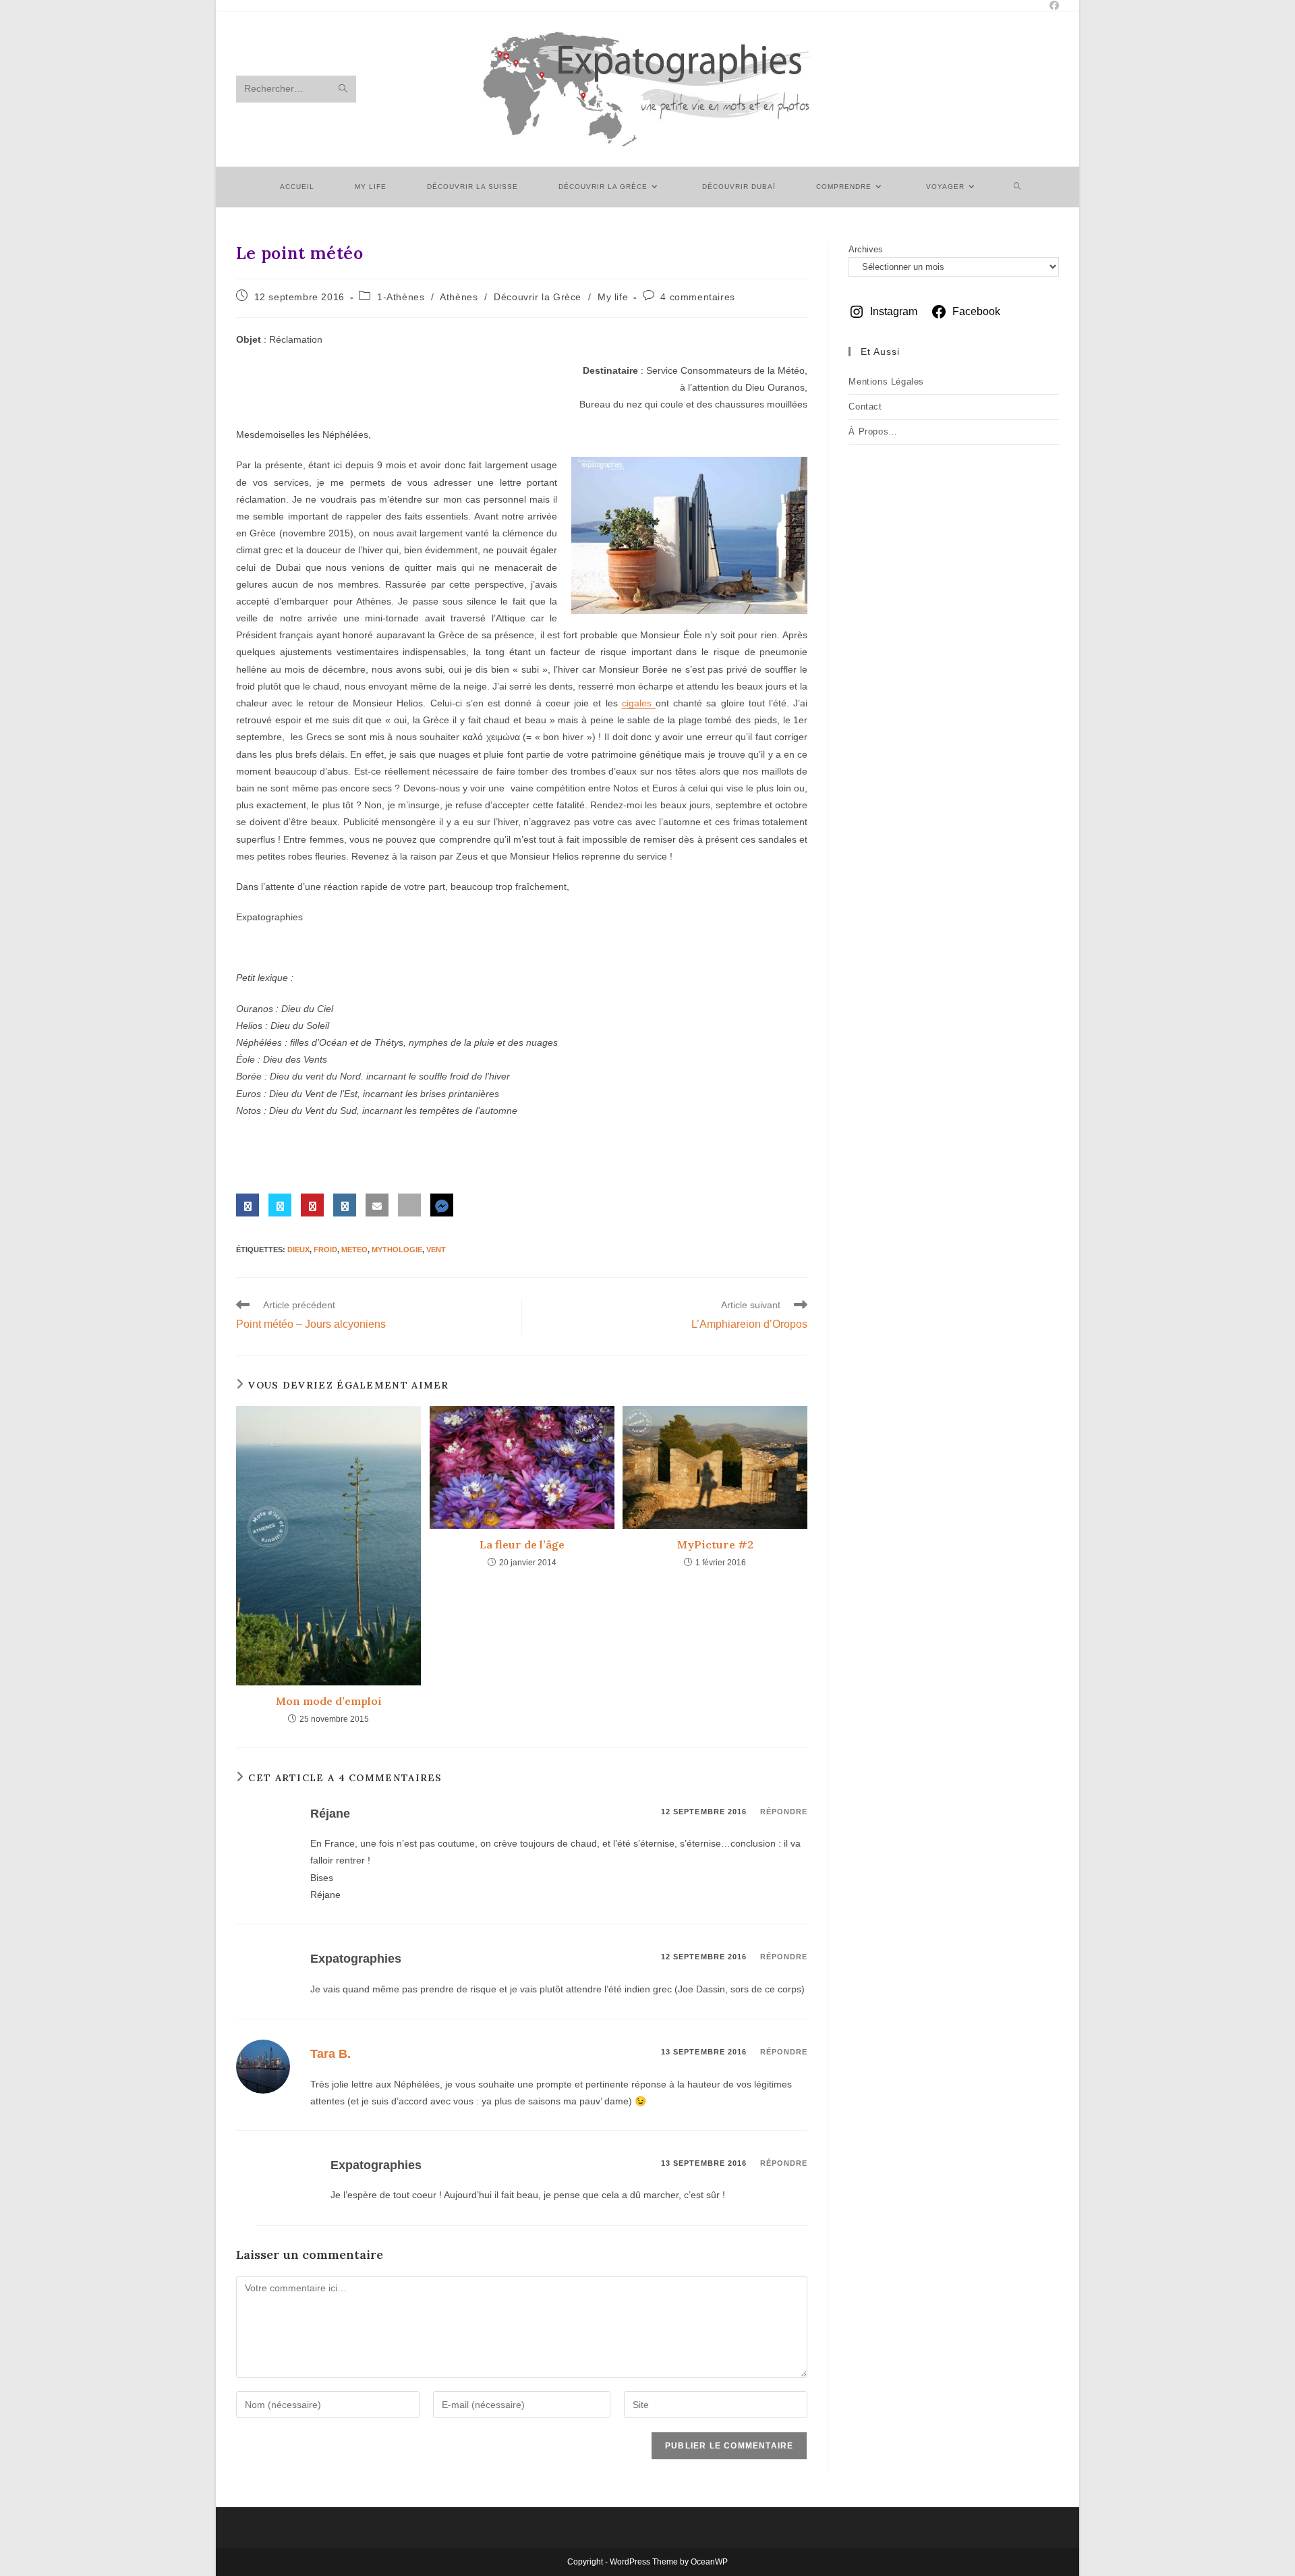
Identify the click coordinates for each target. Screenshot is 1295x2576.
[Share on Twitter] (280, 1205)
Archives (866, 249)
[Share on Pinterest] (312, 1205)
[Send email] (377, 1205)
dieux (298, 1250)
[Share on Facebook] (248, 1205)
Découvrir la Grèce (538, 297)
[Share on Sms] (409, 1205)
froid (325, 1250)
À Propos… (873, 431)
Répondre (784, 1812)
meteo (354, 1250)
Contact (865, 407)
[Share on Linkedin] (345, 1205)
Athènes (459, 297)
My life (613, 297)
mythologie (397, 1250)
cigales (639, 703)
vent (436, 1250)
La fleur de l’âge (522, 1544)
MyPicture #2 (715, 1544)
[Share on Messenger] (442, 1205)
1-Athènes (401, 297)
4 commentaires (697, 297)
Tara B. (330, 2054)
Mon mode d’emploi (329, 1701)
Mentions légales (886, 382)
